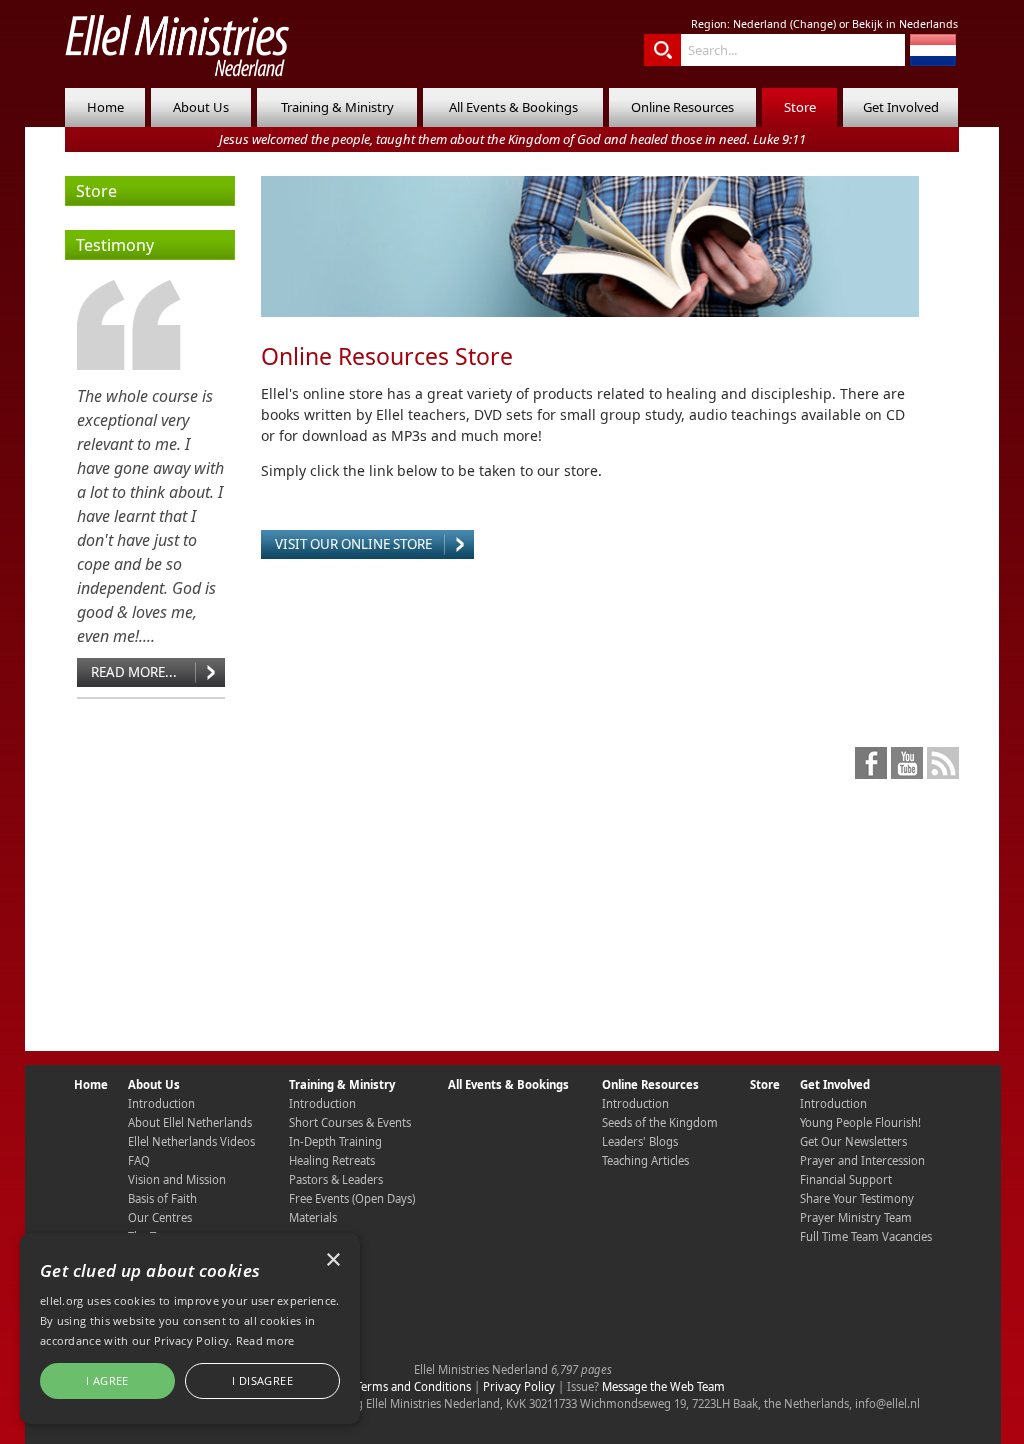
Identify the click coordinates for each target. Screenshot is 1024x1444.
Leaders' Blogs (640, 1141)
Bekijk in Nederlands (905, 24)
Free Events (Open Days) (352, 1198)
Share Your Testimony (857, 1198)
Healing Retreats (332, 1160)
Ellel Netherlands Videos (191, 1141)
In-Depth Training (335, 1141)
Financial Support (846, 1179)
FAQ (139, 1160)
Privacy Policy (519, 1386)
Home (105, 107)
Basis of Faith (162, 1198)
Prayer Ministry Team (856, 1217)
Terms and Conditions (413, 1386)
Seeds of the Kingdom (660, 1122)
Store (800, 107)
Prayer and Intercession (862, 1160)
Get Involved (901, 107)
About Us (201, 107)
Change (813, 24)
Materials (313, 1217)
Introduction (161, 1103)
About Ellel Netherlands (190, 1122)
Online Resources (682, 107)
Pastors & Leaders (336, 1179)
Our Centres (160, 1217)
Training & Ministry (337, 107)
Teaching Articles (645, 1160)
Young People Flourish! (860, 1122)
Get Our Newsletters (853, 1141)
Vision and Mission (177, 1179)
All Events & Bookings (513, 107)
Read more (265, 1340)
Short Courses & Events (350, 1122)
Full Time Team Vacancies (866, 1236)
